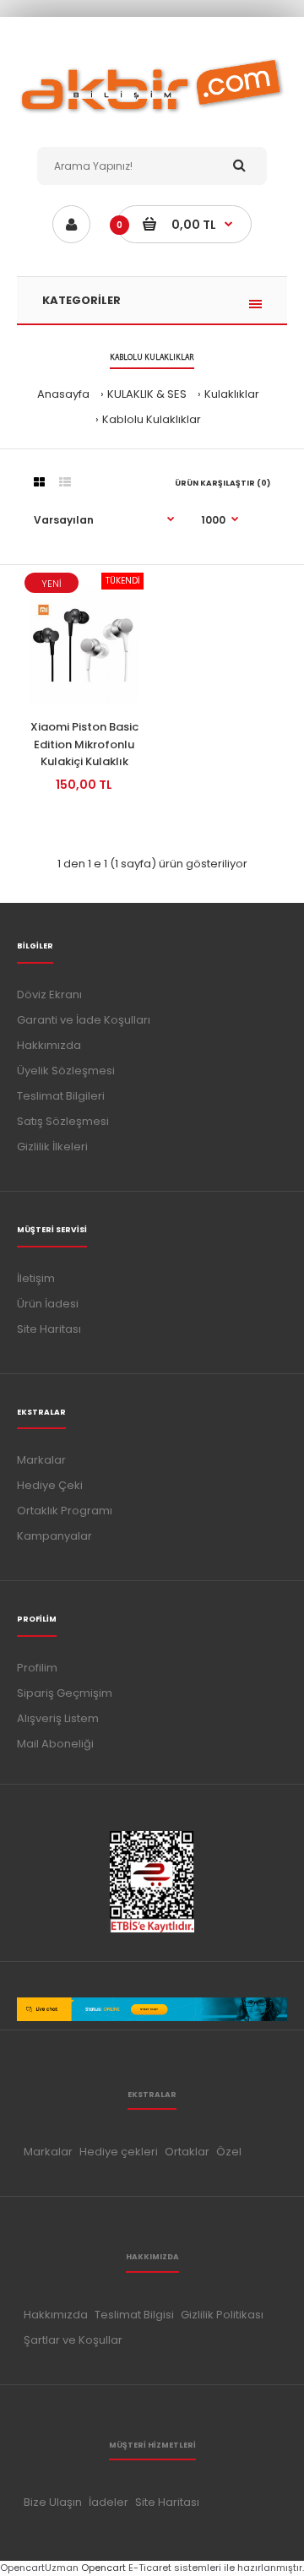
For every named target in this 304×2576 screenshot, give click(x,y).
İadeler (109, 2502)
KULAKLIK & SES (147, 394)
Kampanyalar (54, 1536)
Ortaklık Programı (65, 1511)
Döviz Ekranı (49, 995)
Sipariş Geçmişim (65, 1693)
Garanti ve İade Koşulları (84, 1020)
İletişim (36, 1278)
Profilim (37, 1668)
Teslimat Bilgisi (134, 2315)
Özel (229, 2152)
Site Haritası (49, 1329)
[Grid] (39, 482)
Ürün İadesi (48, 1304)
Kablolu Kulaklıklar (152, 419)
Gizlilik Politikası (222, 2315)
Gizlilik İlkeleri (52, 1147)
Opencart (103, 2568)
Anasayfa (63, 394)
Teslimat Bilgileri (61, 1096)
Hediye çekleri (119, 2152)
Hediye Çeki (50, 1485)
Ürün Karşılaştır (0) (223, 483)
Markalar (41, 1460)
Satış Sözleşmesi (63, 1121)
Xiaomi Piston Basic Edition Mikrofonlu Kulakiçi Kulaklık (84, 745)
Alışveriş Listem (58, 1718)
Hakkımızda (49, 1045)
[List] (65, 482)
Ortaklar (187, 2152)
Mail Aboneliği (55, 1744)
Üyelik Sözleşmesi (66, 1071)
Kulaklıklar (232, 394)
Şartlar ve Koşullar (73, 2340)
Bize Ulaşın (53, 2502)
